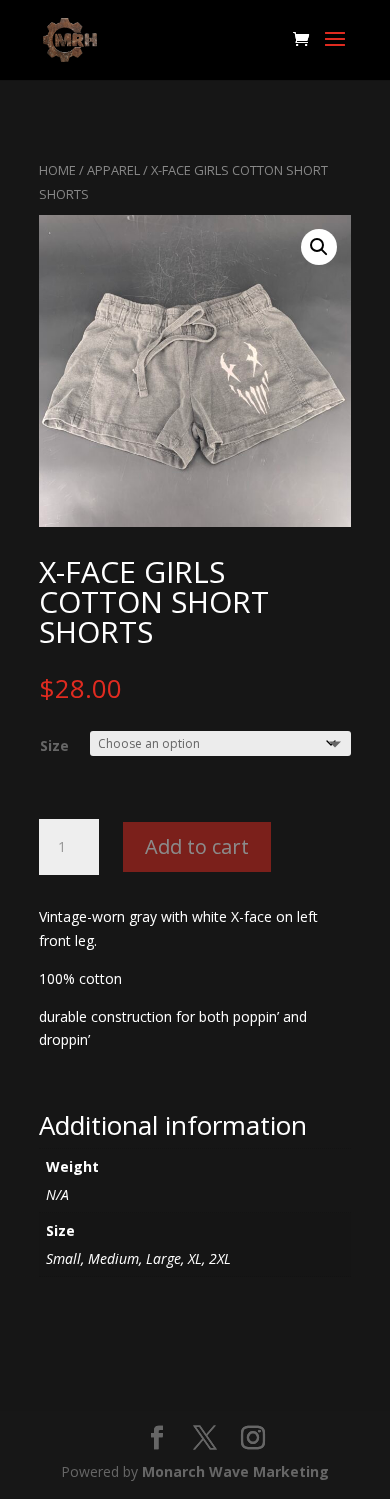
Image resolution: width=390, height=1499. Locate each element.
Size (54, 745)
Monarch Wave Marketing (235, 1471)
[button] (319, 247)
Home (57, 170)
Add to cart (197, 846)
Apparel (113, 170)
